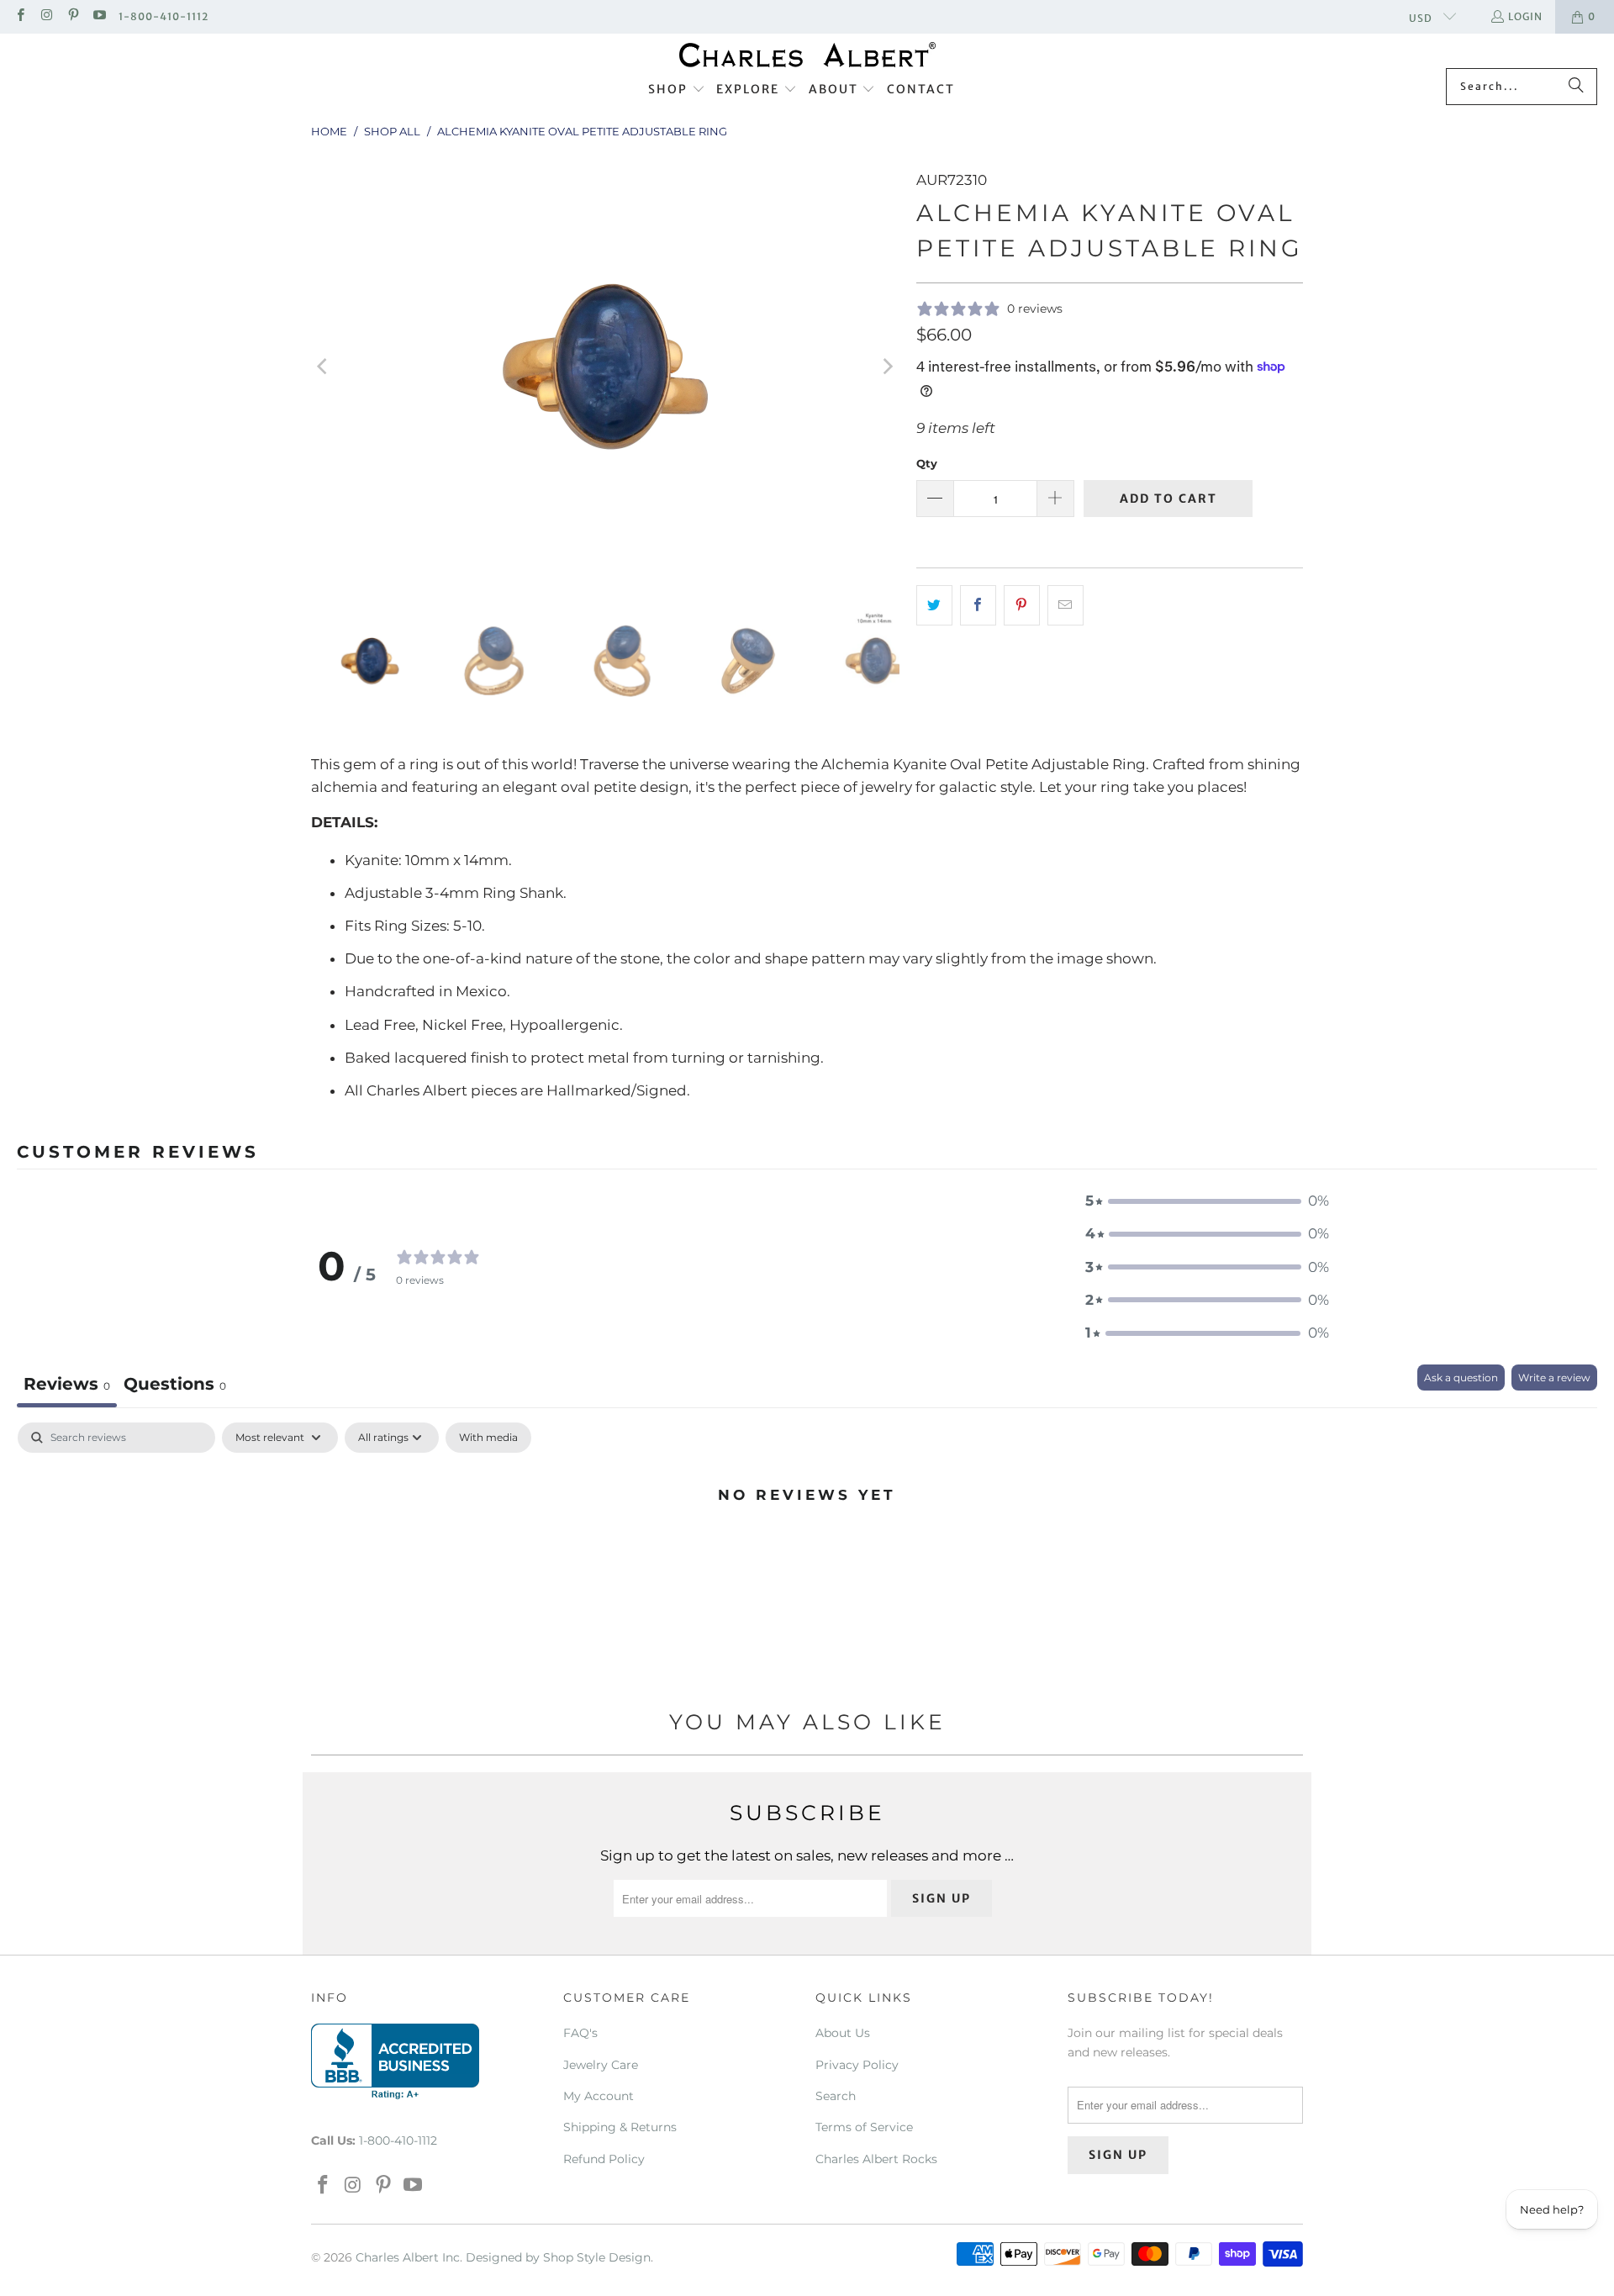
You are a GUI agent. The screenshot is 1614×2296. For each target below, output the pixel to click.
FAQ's (580, 2033)
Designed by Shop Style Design (558, 2257)
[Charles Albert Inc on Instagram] (46, 16)
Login (1525, 16)
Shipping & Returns (620, 2127)
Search (836, 2096)
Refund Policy (604, 2159)
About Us (843, 2033)
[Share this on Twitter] (934, 605)
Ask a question (1461, 1378)
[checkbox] (488, 1438)
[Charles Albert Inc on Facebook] (20, 16)
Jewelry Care (601, 2065)
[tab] (175, 1386)
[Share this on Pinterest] (1022, 605)
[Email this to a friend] (1065, 605)
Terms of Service (864, 2127)
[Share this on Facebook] (978, 605)
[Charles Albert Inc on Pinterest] (73, 16)
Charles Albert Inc (408, 2257)
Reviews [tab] (67, 1384)
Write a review (1554, 1378)
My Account (599, 2096)
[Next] (887, 367)
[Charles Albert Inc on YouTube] (99, 16)
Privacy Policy (857, 2065)
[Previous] (324, 367)
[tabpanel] (807, 1551)
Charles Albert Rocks (876, 2159)
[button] (677, 90)
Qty (927, 463)
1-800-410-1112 (164, 16)
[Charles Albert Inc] (807, 55)
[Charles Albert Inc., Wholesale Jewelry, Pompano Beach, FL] (395, 2061)
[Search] (1576, 87)
